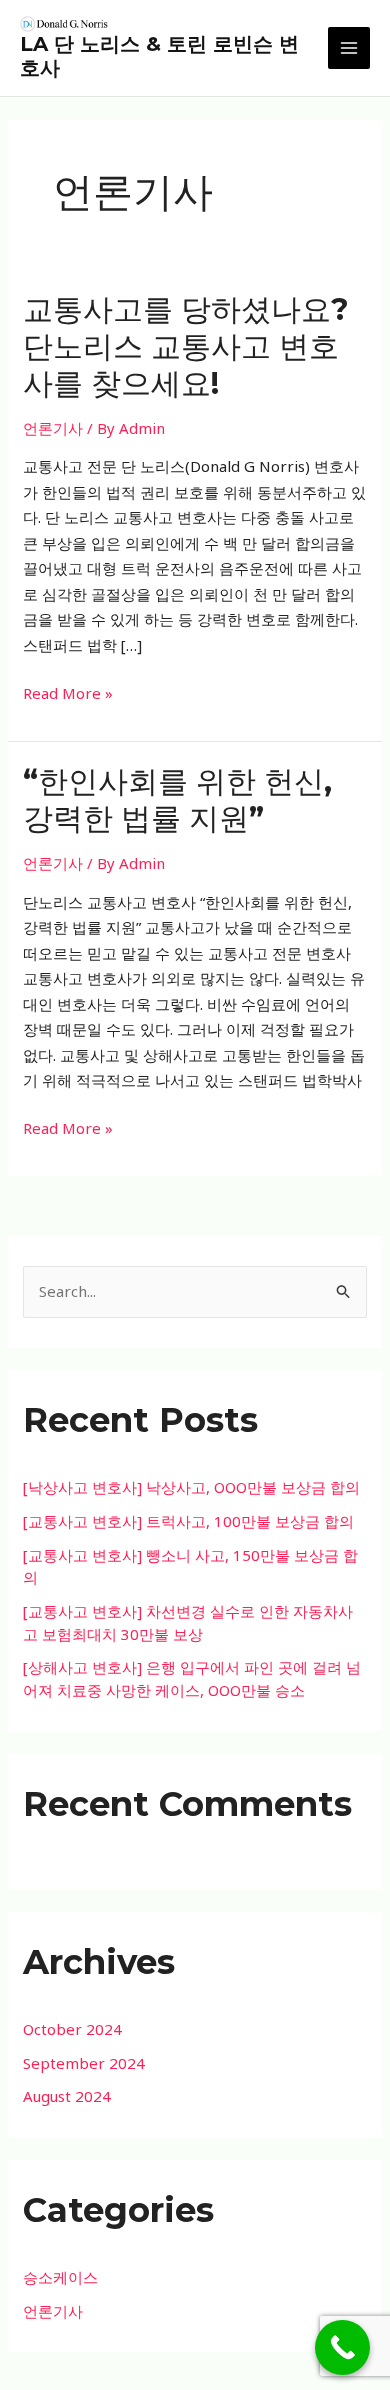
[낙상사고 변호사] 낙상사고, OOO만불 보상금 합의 (191, 1487)
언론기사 (53, 428)
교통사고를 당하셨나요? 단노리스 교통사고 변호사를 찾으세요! (186, 346)
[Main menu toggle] (349, 48)
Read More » (68, 694)
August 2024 (67, 2096)
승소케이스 (60, 2277)
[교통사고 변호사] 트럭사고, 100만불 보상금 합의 (188, 1521)
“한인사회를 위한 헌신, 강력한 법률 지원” (177, 800)
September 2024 (84, 2063)
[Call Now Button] (342, 2347)
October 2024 (72, 2029)
